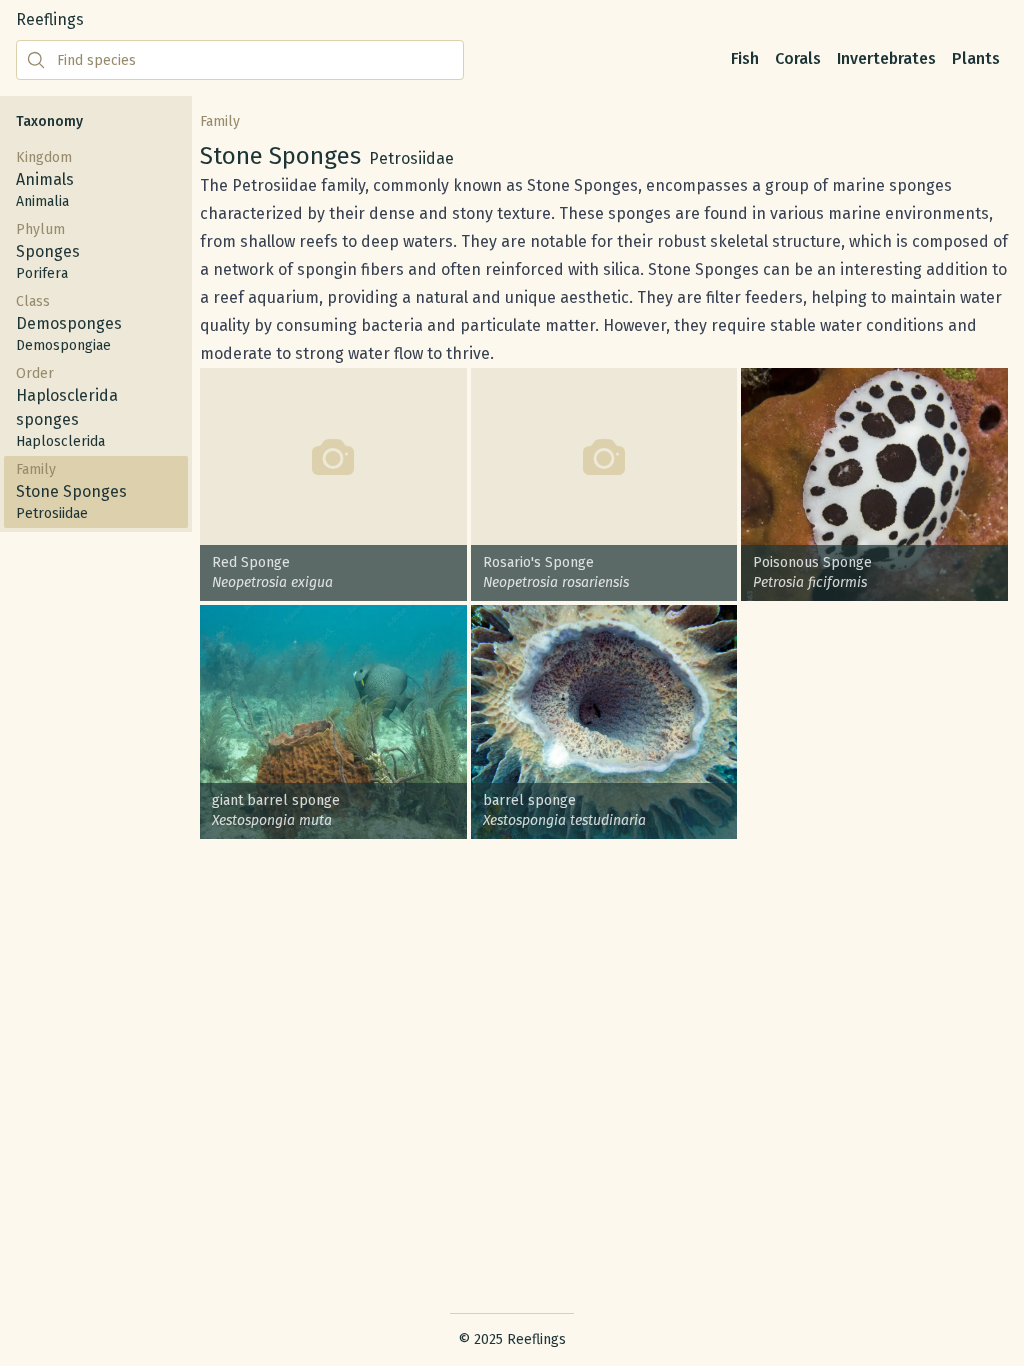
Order (67, 407)
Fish (745, 58)
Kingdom (45, 179)
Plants (976, 58)
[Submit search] (36, 60)
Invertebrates (886, 58)
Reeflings (50, 19)
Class (69, 323)
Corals (798, 58)
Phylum (48, 251)
